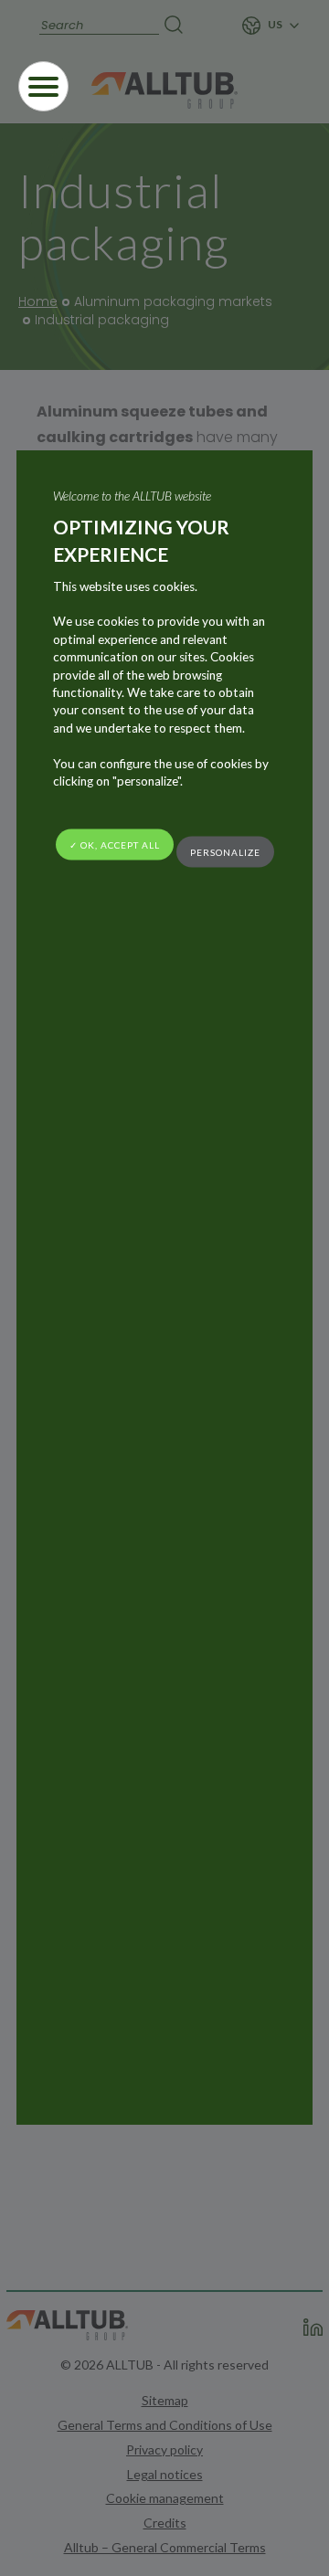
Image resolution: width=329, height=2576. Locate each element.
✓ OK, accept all (115, 845)
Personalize (225, 851)
